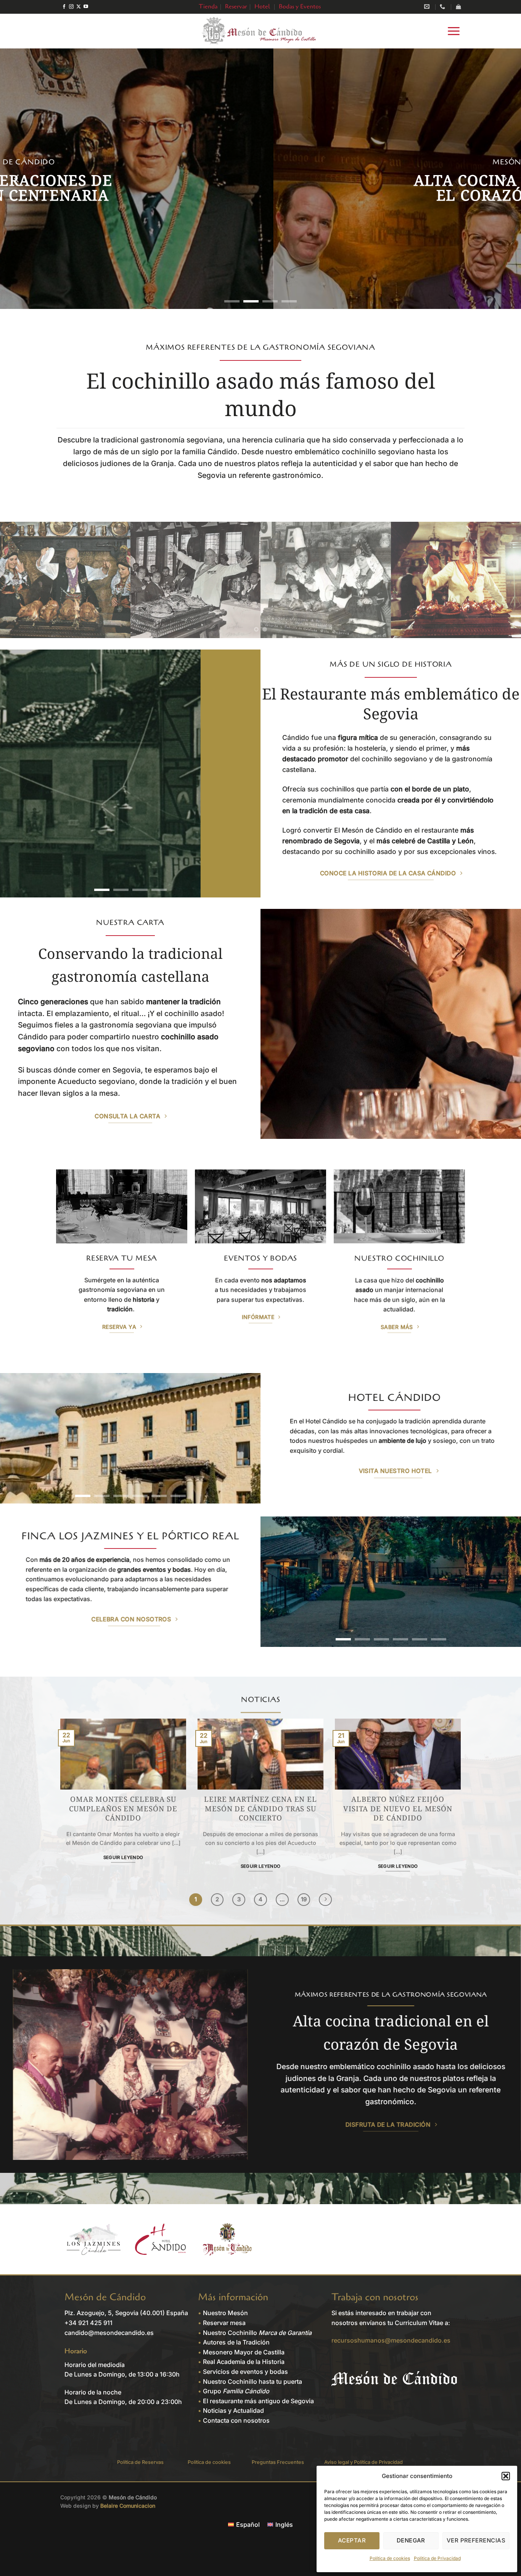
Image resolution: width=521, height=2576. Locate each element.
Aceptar (352, 2540)
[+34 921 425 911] (443, 7)
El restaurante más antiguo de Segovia (258, 2401)
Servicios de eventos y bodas (245, 2372)
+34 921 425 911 (88, 2323)
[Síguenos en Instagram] (71, 7)
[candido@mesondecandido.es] (428, 7)
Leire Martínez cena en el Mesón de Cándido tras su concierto (260, 1809)
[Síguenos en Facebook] (64, 7)
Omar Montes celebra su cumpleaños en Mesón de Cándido (123, 1809)
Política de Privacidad (437, 2558)
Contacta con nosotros (236, 2420)
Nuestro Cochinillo (257, 2333)
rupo (238, 2391)
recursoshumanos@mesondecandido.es (391, 2340)
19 (304, 1899)
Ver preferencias (476, 2540)
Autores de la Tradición (236, 2342)
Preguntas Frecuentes (278, 2462)
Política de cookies (390, 2558)
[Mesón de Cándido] (260, 31)
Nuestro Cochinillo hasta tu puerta (252, 2381)
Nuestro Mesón (225, 2313)
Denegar (411, 2540)
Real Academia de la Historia (244, 2362)
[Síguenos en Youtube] (86, 7)
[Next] (504, 179)
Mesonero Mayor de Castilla (244, 2352)
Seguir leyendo (123, 1857)
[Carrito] (458, 7)
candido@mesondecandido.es (109, 2333)
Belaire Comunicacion (128, 2506)
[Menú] (454, 31)
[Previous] (17, 179)
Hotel (262, 6)
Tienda (208, 6)
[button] (506, 2476)
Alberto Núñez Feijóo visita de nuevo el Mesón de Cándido (398, 1809)
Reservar (236, 6)
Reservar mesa (224, 2323)
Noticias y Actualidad (233, 2410)
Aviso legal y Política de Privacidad (363, 2462)
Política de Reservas (140, 2462)
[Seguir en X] (79, 7)
